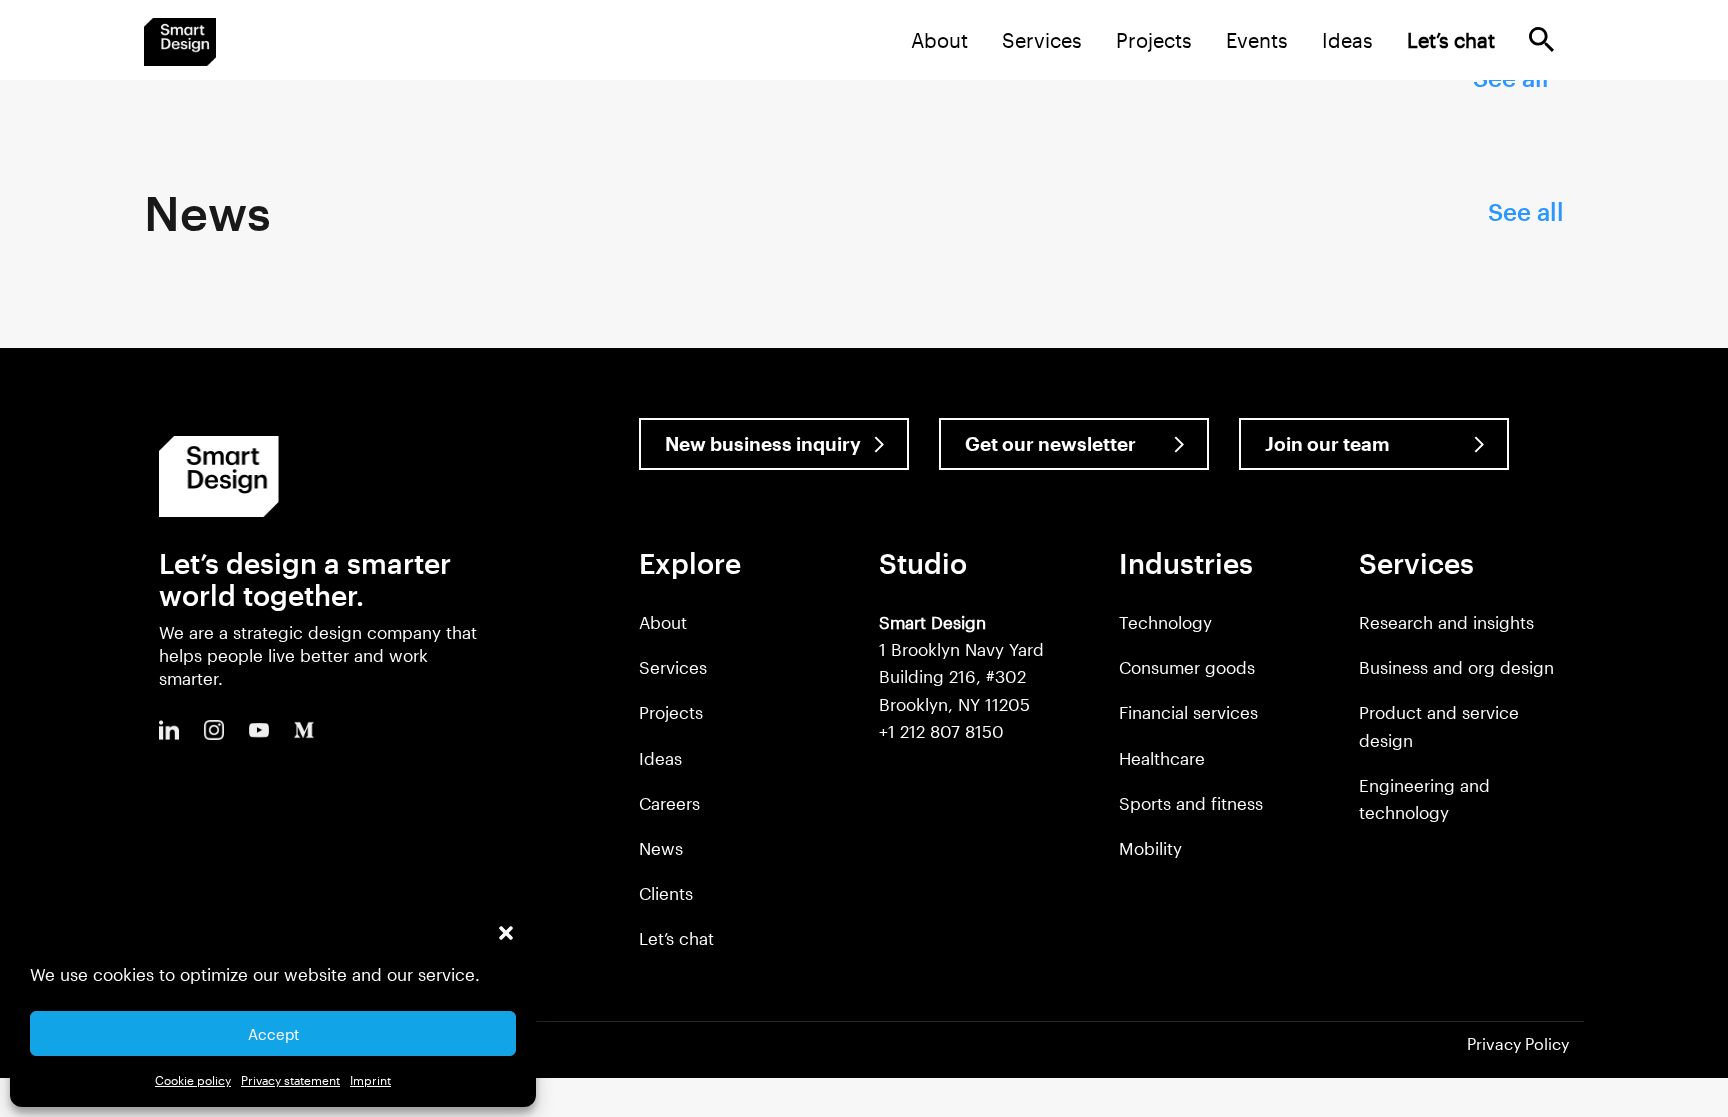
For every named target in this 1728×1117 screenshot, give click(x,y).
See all (1526, 211)
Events (1257, 40)
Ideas (1347, 40)
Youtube (259, 730)
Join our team (1327, 443)
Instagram (214, 730)
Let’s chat (676, 938)
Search (1541, 39)
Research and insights (1446, 622)
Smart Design (180, 42)
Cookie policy (193, 1080)
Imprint (370, 1080)
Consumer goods (1187, 667)
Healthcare (1162, 758)
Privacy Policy (1518, 1043)
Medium (304, 730)
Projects (1154, 40)
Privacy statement (290, 1080)
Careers (669, 803)
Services (1042, 40)
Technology (1165, 622)
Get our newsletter (1050, 443)
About (939, 40)
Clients (666, 893)
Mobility (1150, 848)
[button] (506, 933)
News (661, 848)
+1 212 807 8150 (941, 731)
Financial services (1188, 712)
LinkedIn (169, 730)
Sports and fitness (1191, 803)
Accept (273, 1034)
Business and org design (1456, 667)
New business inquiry (763, 443)
